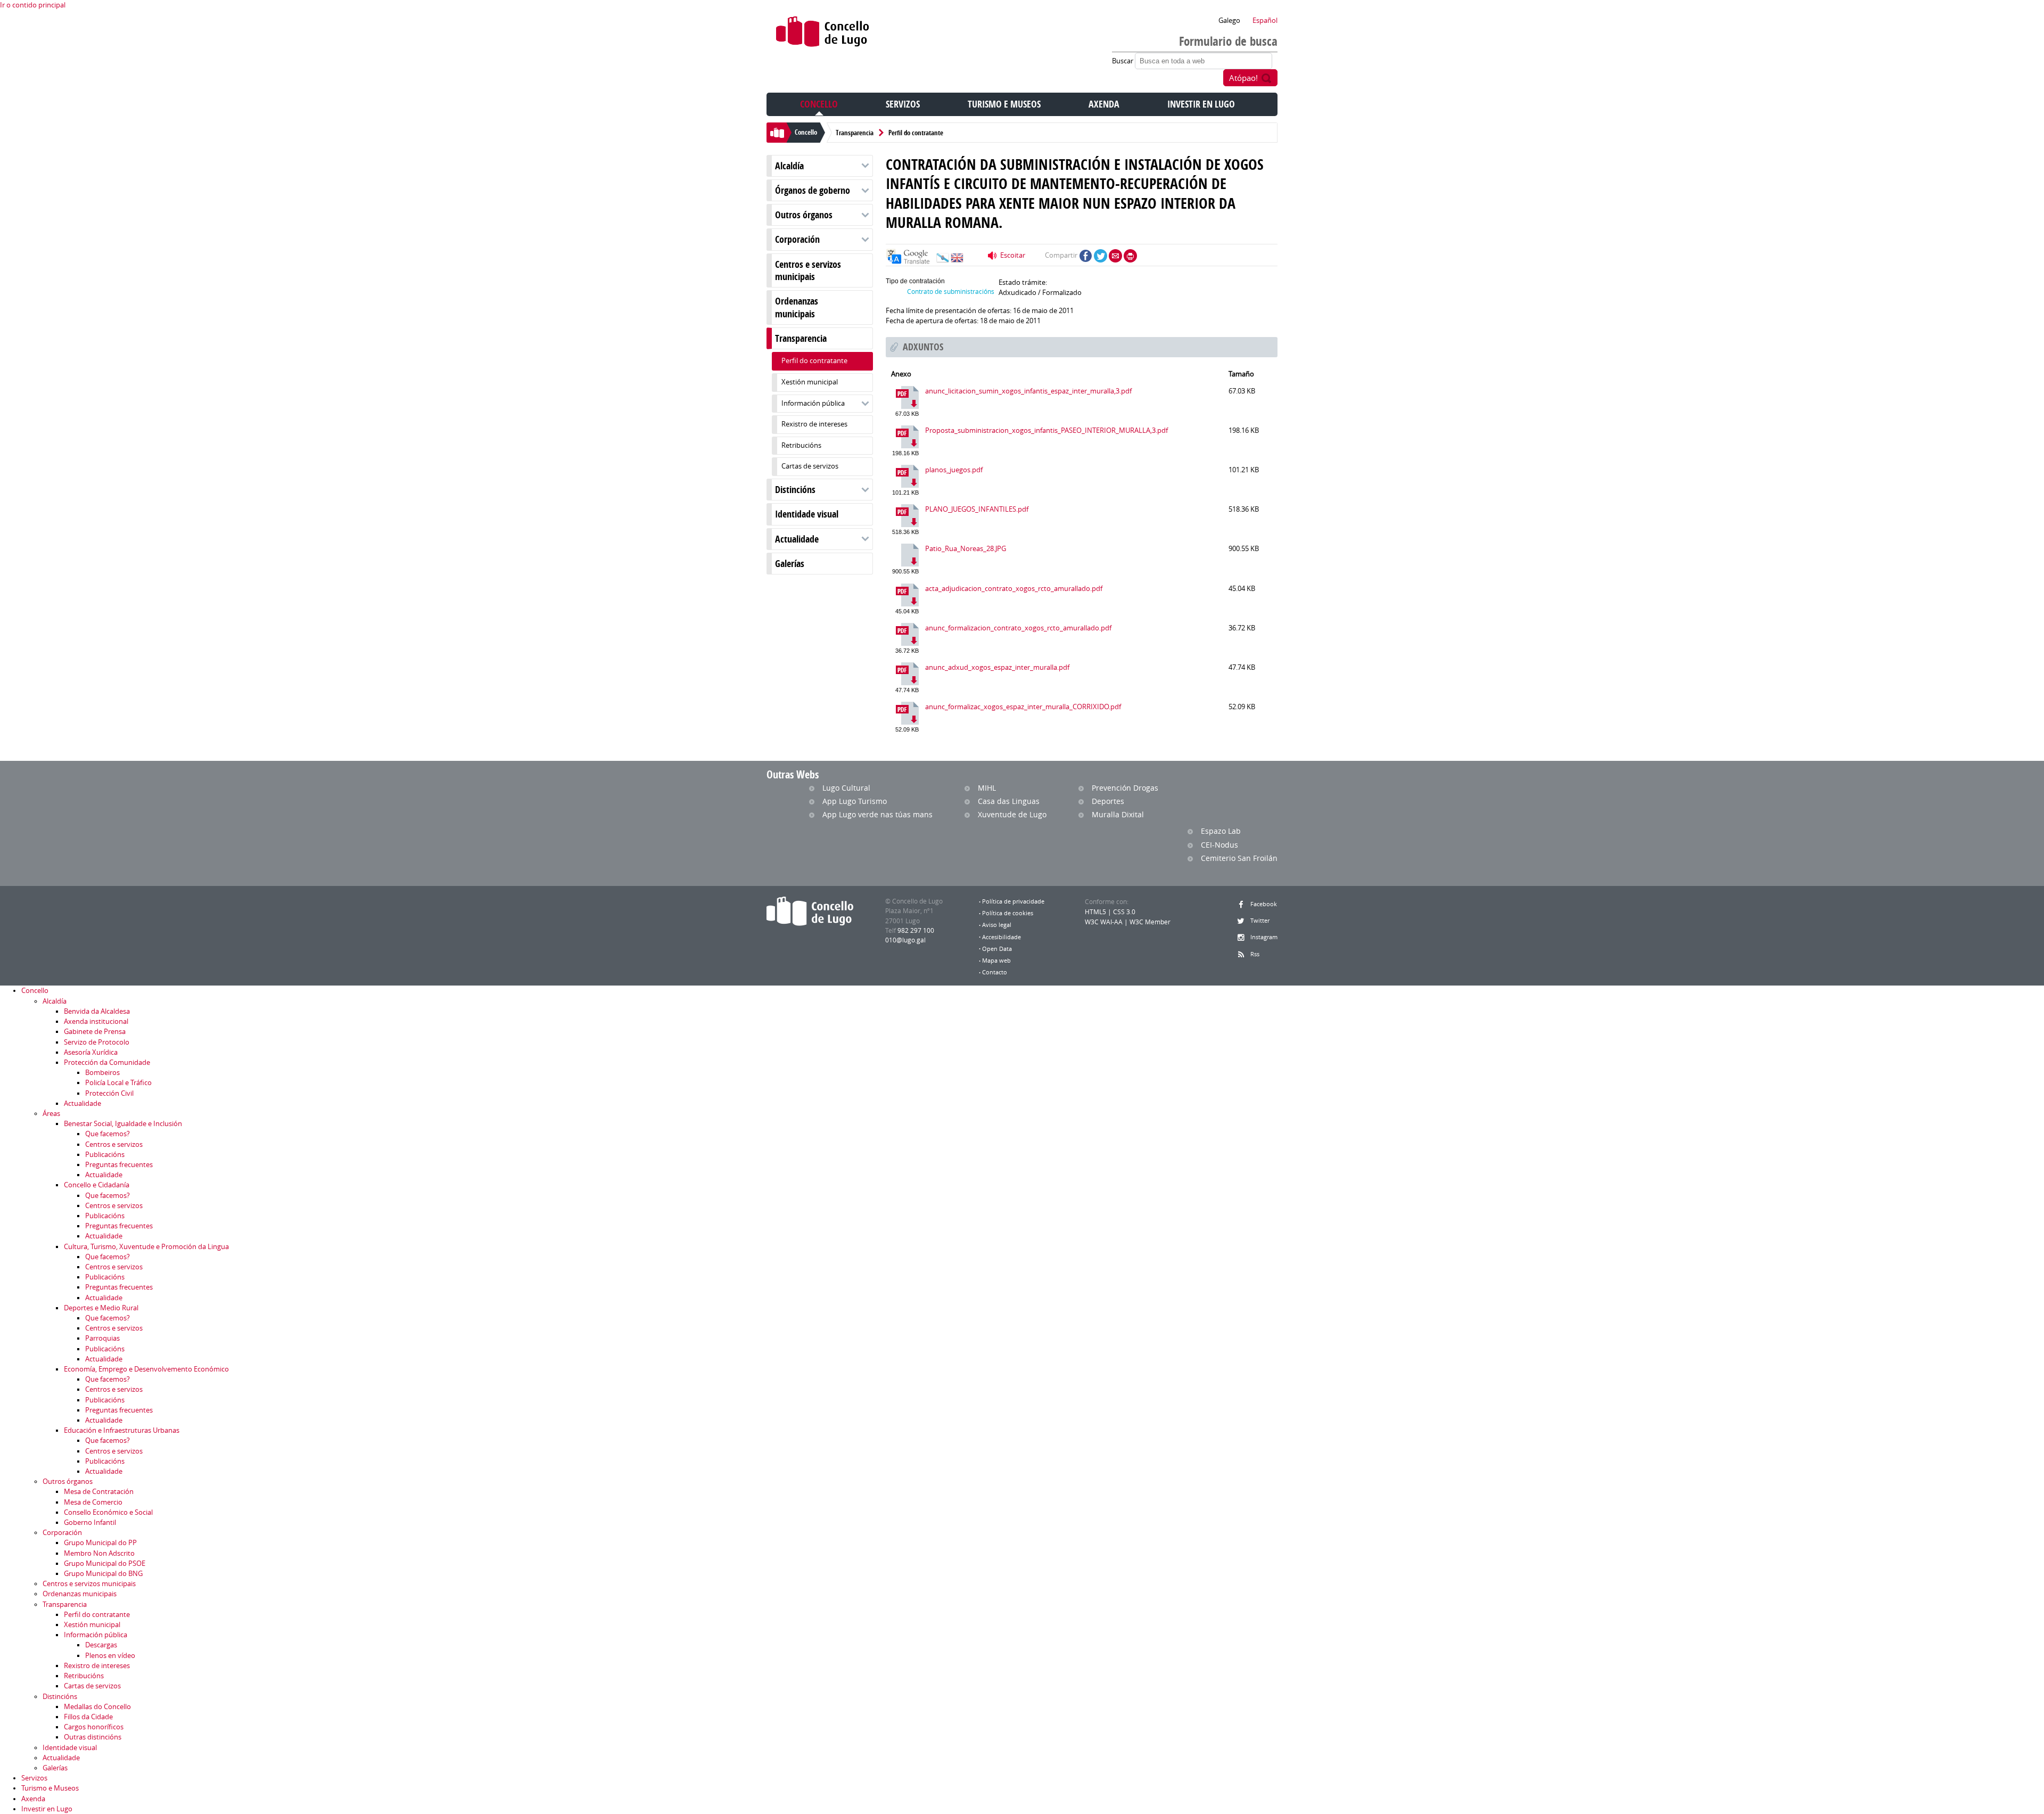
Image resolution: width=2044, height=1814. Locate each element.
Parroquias (102, 1338)
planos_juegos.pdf (954, 470)
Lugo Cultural (846, 788)
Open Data (997, 949)
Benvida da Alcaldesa (97, 1011)
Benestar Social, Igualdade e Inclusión (123, 1124)
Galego (1229, 20)
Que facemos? (108, 1134)
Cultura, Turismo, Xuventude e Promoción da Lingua (146, 1247)
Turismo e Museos (1004, 104)
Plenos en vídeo (110, 1656)
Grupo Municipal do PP (100, 1543)
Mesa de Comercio (93, 1502)
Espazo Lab (1221, 831)
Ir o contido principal (33, 5)
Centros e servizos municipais (808, 270)
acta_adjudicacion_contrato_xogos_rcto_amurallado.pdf (1014, 589)
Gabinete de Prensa (95, 1032)
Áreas (51, 1114)
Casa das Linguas (1009, 801)
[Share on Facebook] (1086, 256)
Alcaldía (789, 166)
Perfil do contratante (916, 133)
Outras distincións (93, 1737)
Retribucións (801, 445)
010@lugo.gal (905, 940)
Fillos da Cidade (88, 1717)
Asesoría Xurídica (91, 1052)
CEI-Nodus (1219, 845)
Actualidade (797, 539)
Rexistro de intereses (814, 424)
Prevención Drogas (1125, 788)
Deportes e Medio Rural (101, 1308)
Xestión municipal (810, 382)
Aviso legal (997, 925)
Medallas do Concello (97, 1707)
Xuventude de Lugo (1012, 814)
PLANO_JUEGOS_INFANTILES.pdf (977, 509)
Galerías (790, 564)
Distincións (795, 490)
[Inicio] (823, 34)
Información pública (813, 403)
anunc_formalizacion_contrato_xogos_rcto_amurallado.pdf (1018, 628)
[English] (957, 260)
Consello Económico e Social (108, 1512)
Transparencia (855, 133)
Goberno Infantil (90, 1522)
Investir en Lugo (1201, 104)
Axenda (1104, 104)
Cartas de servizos (810, 466)
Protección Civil (109, 1093)
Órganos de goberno (813, 190)
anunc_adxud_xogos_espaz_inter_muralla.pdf (997, 667)
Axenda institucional (96, 1021)
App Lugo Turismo (855, 801)
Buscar (1123, 61)
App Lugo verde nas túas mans (877, 814)
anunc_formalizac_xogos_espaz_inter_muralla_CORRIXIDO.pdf (1023, 707)
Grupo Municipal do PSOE (105, 1563)
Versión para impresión (1130, 256)
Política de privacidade (1013, 901)
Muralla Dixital (1118, 814)
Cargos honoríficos (94, 1727)
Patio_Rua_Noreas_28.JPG (966, 549)
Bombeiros (102, 1073)
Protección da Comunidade (107, 1062)
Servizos (903, 104)
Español (1265, 20)
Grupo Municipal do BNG (103, 1574)
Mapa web (996, 961)
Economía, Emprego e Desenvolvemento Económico (146, 1369)
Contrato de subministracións (951, 292)
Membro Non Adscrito (99, 1553)
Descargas (101, 1645)
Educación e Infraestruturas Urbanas (122, 1430)
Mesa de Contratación (99, 1492)
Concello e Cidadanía (97, 1185)
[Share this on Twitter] (1101, 256)
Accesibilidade (1002, 937)
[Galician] (943, 260)
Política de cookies (1008, 913)
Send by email (1115, 256)
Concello (819, 104)
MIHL (987, 788)
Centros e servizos (114, 1144)
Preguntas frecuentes (119, 1165)
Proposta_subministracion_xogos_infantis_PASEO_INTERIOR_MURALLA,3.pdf (1046, 430)
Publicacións (105, 1155)
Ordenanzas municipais (797, 307)
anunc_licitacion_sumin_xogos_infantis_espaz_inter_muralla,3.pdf (1028, 391)
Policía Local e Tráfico (118, 1083)
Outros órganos (804, 215)
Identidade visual (807, 514)
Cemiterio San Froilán (1239, 858)
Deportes (1108, 801)
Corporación (797, 239)
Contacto (995, 972)
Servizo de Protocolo (97, 1042)
